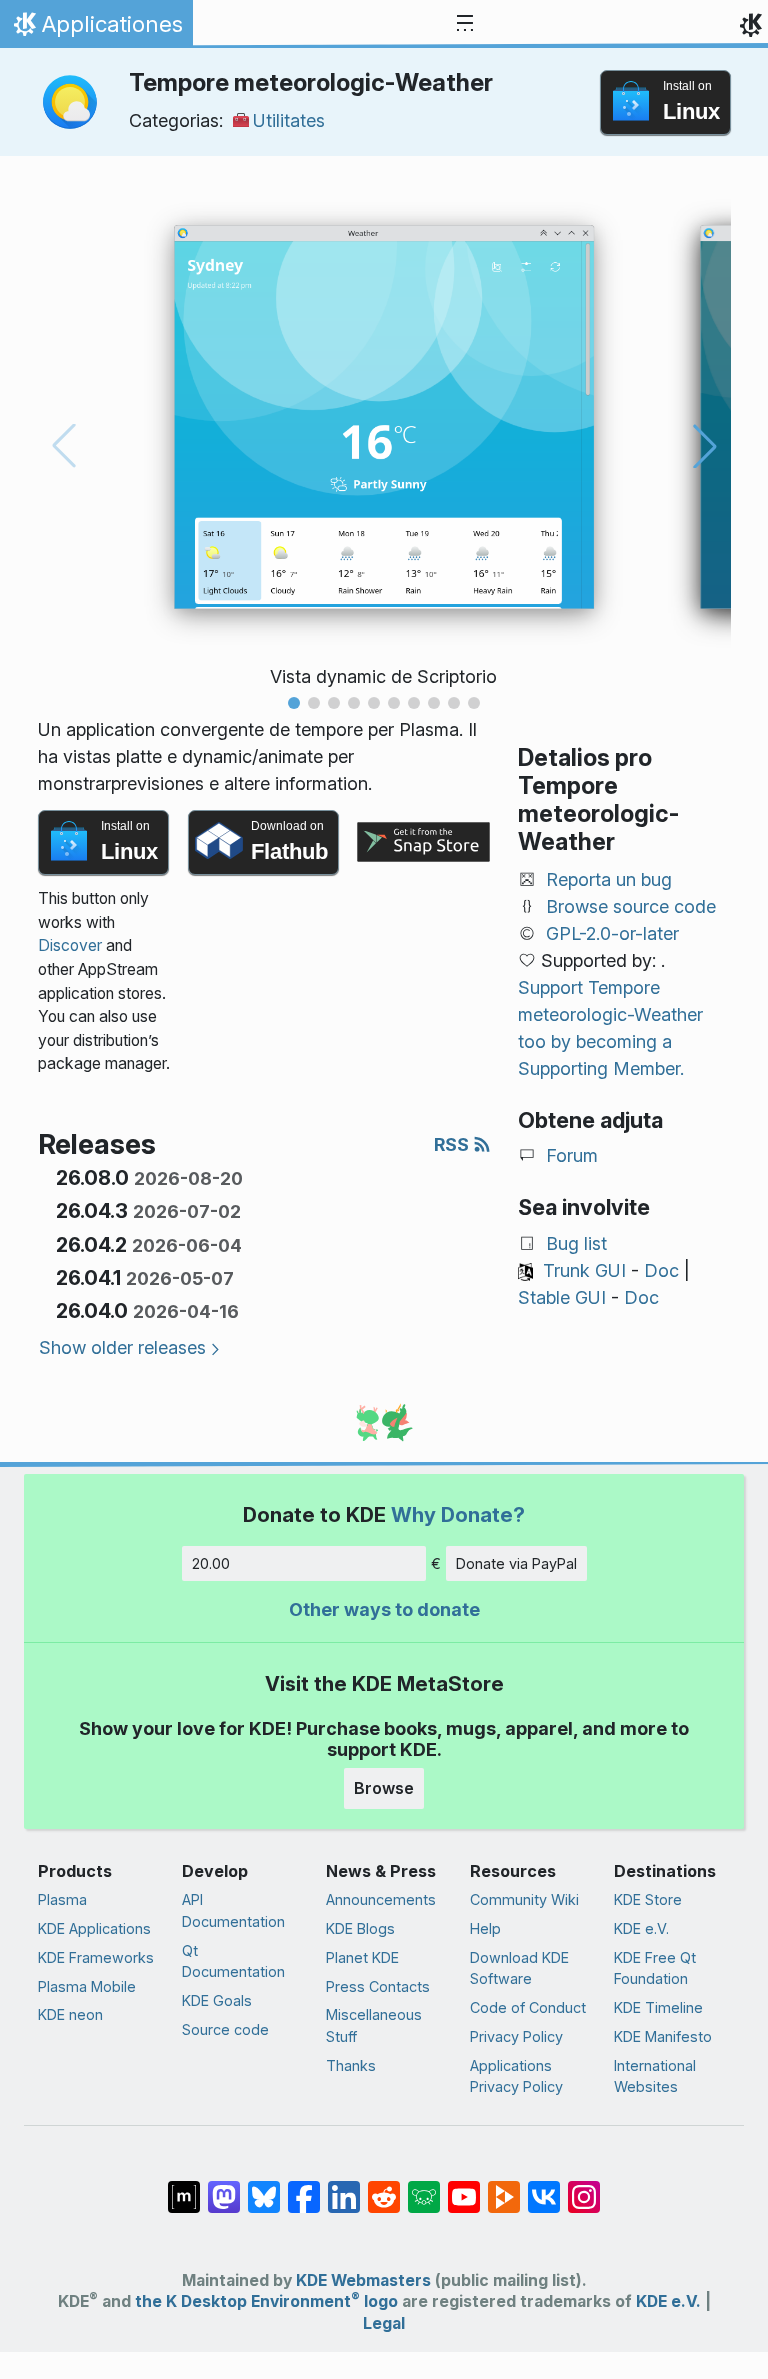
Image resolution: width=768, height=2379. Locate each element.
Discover (70, 945)
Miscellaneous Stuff (374, 2025)
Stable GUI (562, 1297)
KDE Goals (217, 2000)
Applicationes (96, 29)
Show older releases (122, 1347)
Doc (661, 1270)
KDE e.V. (641, 1928)
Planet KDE (362, 1957)
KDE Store (648, 1899)
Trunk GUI (584, 1270)
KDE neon (70, 2014)
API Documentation (233, 1910)
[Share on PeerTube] (504, 2187)
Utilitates (289, 120)
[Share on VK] (544, 2187)
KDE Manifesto (663, 2036)
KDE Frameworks (96, 1957)
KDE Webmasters (363, 2280)
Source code (225, 2029)
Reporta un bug (609, 879)
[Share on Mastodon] (224, 2187)
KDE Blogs (360, 1928)
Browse (384, 1788)
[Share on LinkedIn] (344, 2187)
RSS (453, 1144)
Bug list (576, 1243)
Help (485, 1928)
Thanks (351, 2065)
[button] (294, 703)
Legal (384, 2323)
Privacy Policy (516, 2036)
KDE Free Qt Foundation (655, 1968)
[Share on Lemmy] (424, 2187)
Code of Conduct (528, 2007)
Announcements (381, 1899)
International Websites (655, 2076)
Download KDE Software (519, 1968)
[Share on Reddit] (384, 2187)
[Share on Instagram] (584, 2187)
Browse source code (631, 906)
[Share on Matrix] (184, 2187)
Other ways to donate (384, 1609)
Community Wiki (524, 1899)
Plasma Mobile (87, 1986)
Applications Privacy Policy (516, 2076)
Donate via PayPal (516, 1563)
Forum (572, 1155)
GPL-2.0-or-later (612, 933)
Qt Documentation (233, 1961)
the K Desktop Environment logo (266, 2301)
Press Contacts (378, 1986)
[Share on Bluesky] (264, 2187)
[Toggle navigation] (465, 24)
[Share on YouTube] (464, 2187)
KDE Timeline (658, 2007)
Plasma (62, 1899)
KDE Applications (94, 1928)
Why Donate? (458, 1514)
